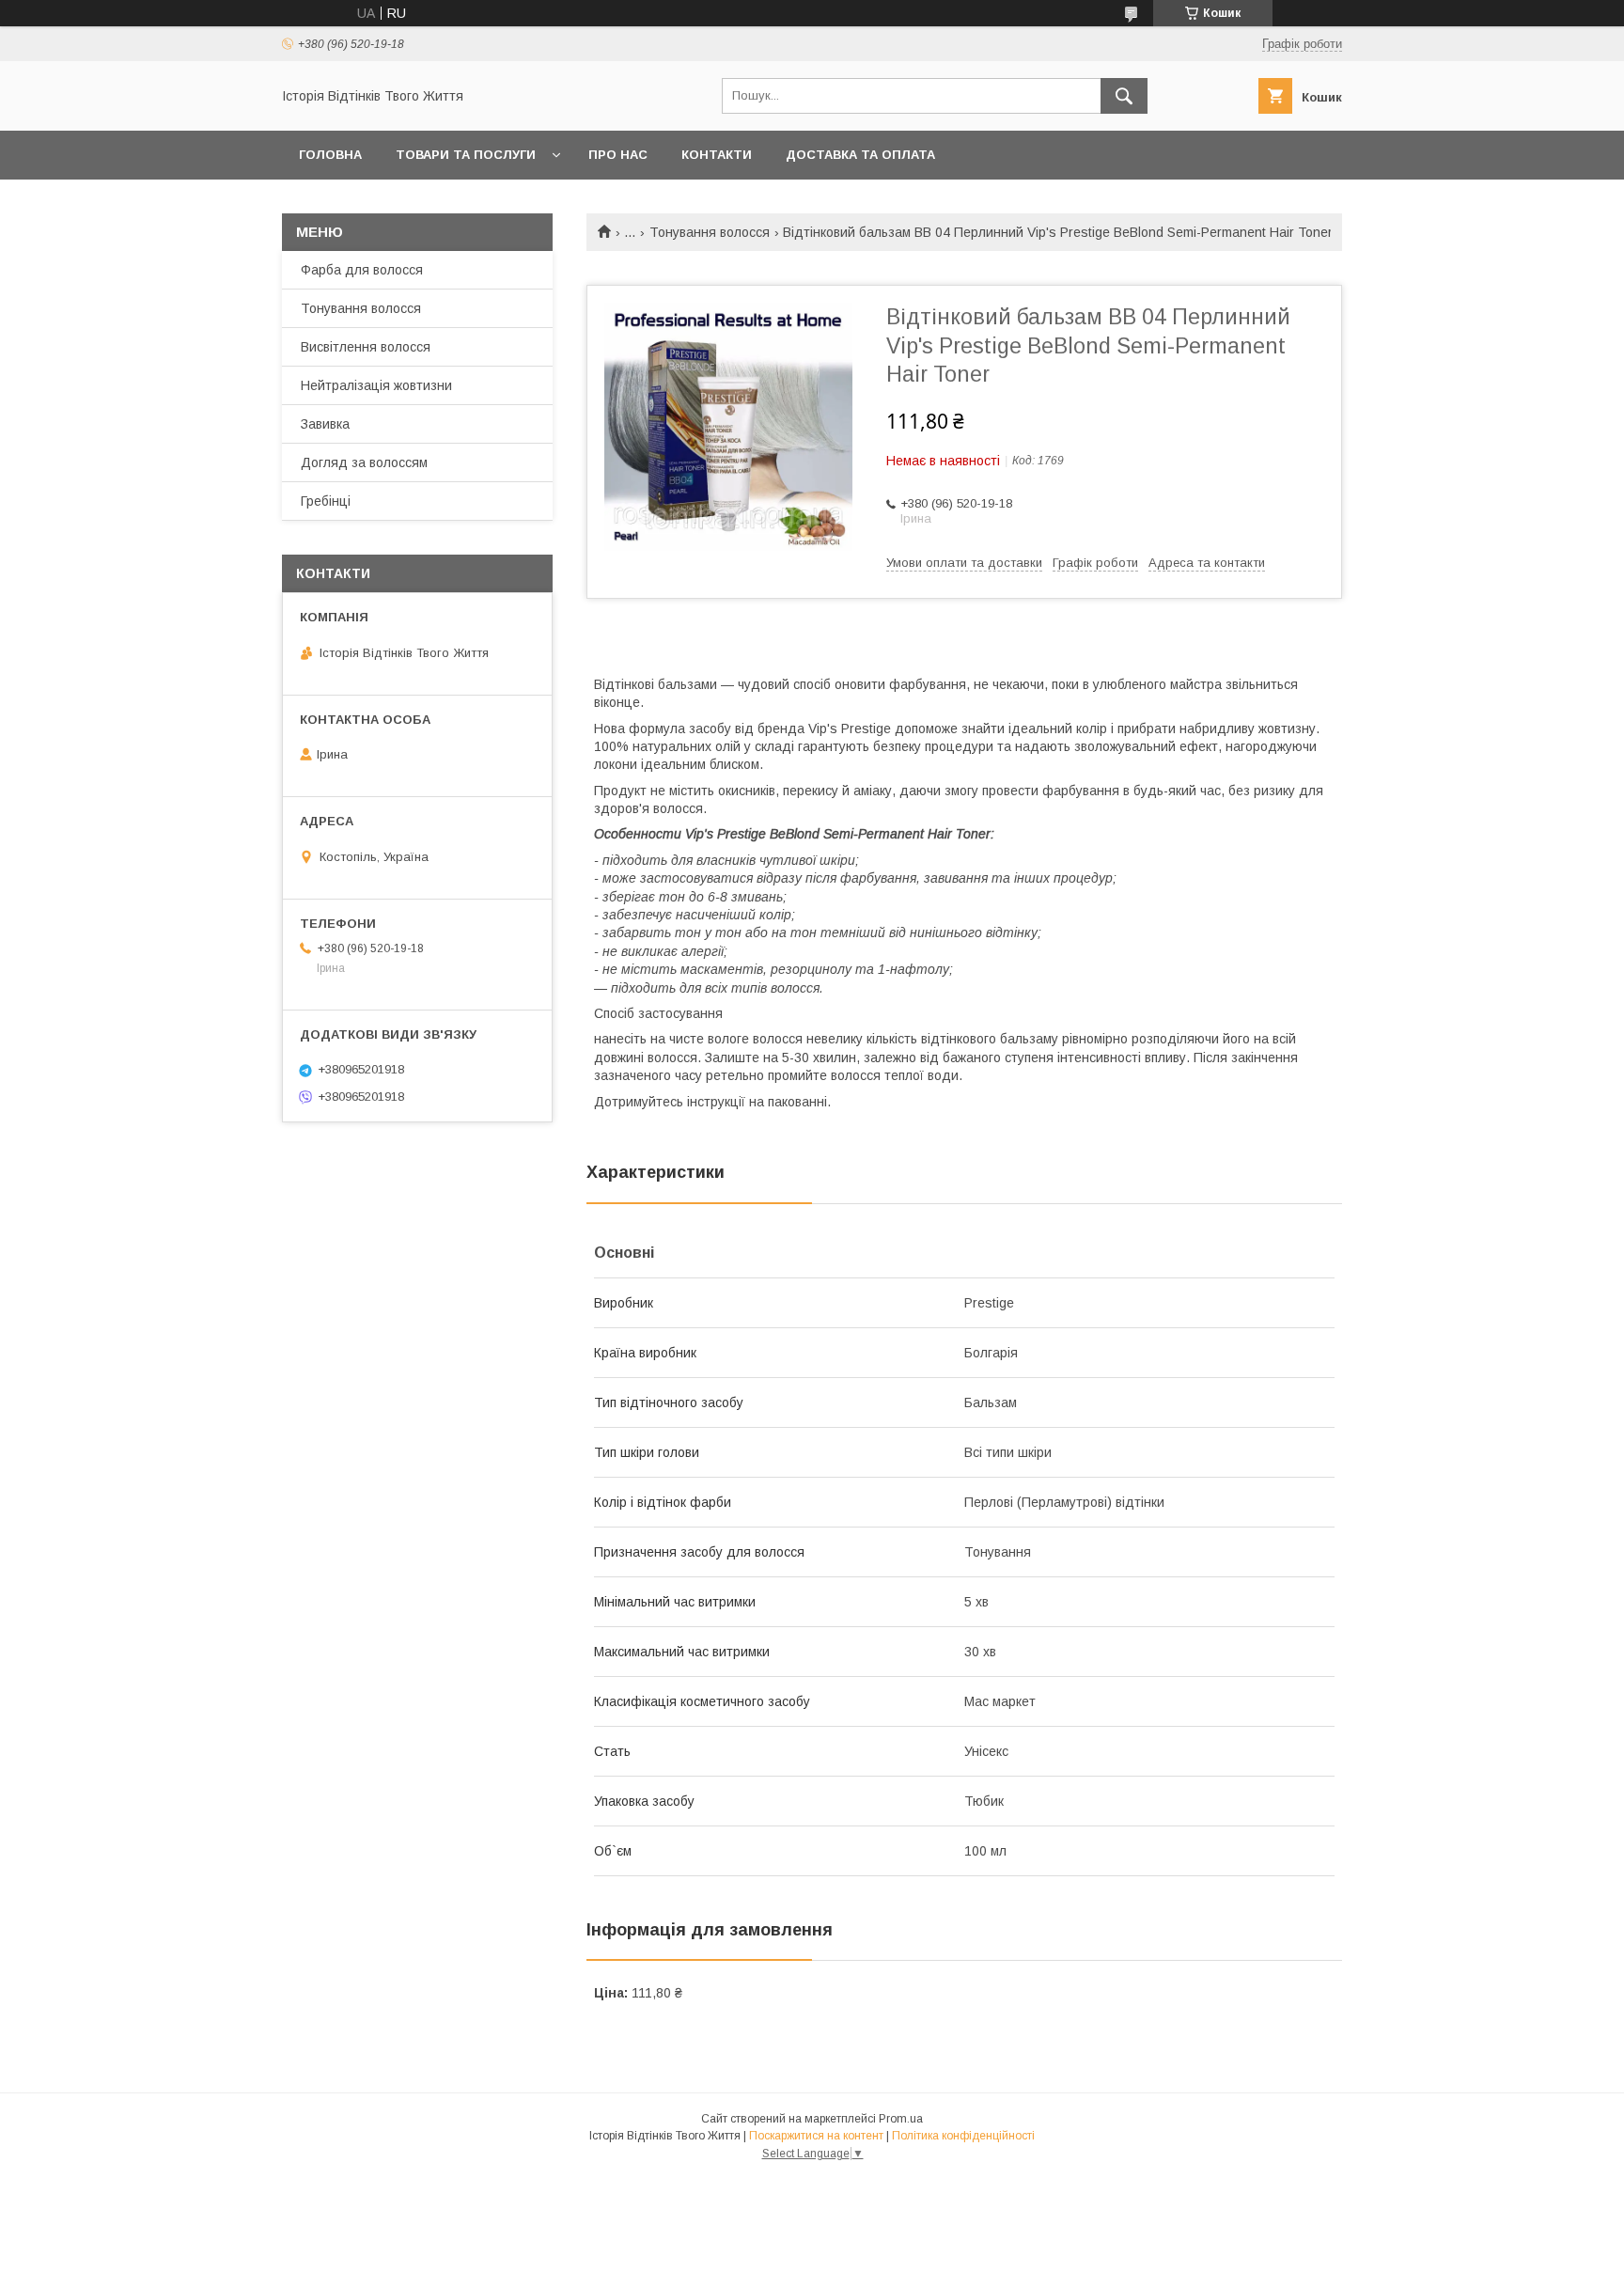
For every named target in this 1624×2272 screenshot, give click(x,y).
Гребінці (326, 501)
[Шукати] (1124, 96)
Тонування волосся (710, 232)
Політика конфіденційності (963, 2136)
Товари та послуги (466, 155)
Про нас (618, 155)
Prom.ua (901, 2119)
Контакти (717, 155)
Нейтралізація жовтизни (376, 385)
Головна (330, 155)
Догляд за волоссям (364, 462)
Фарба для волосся (362, 270)
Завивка (325, 424)
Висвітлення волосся (366, 347)
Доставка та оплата (860, 155)
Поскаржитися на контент (816, 2136)
